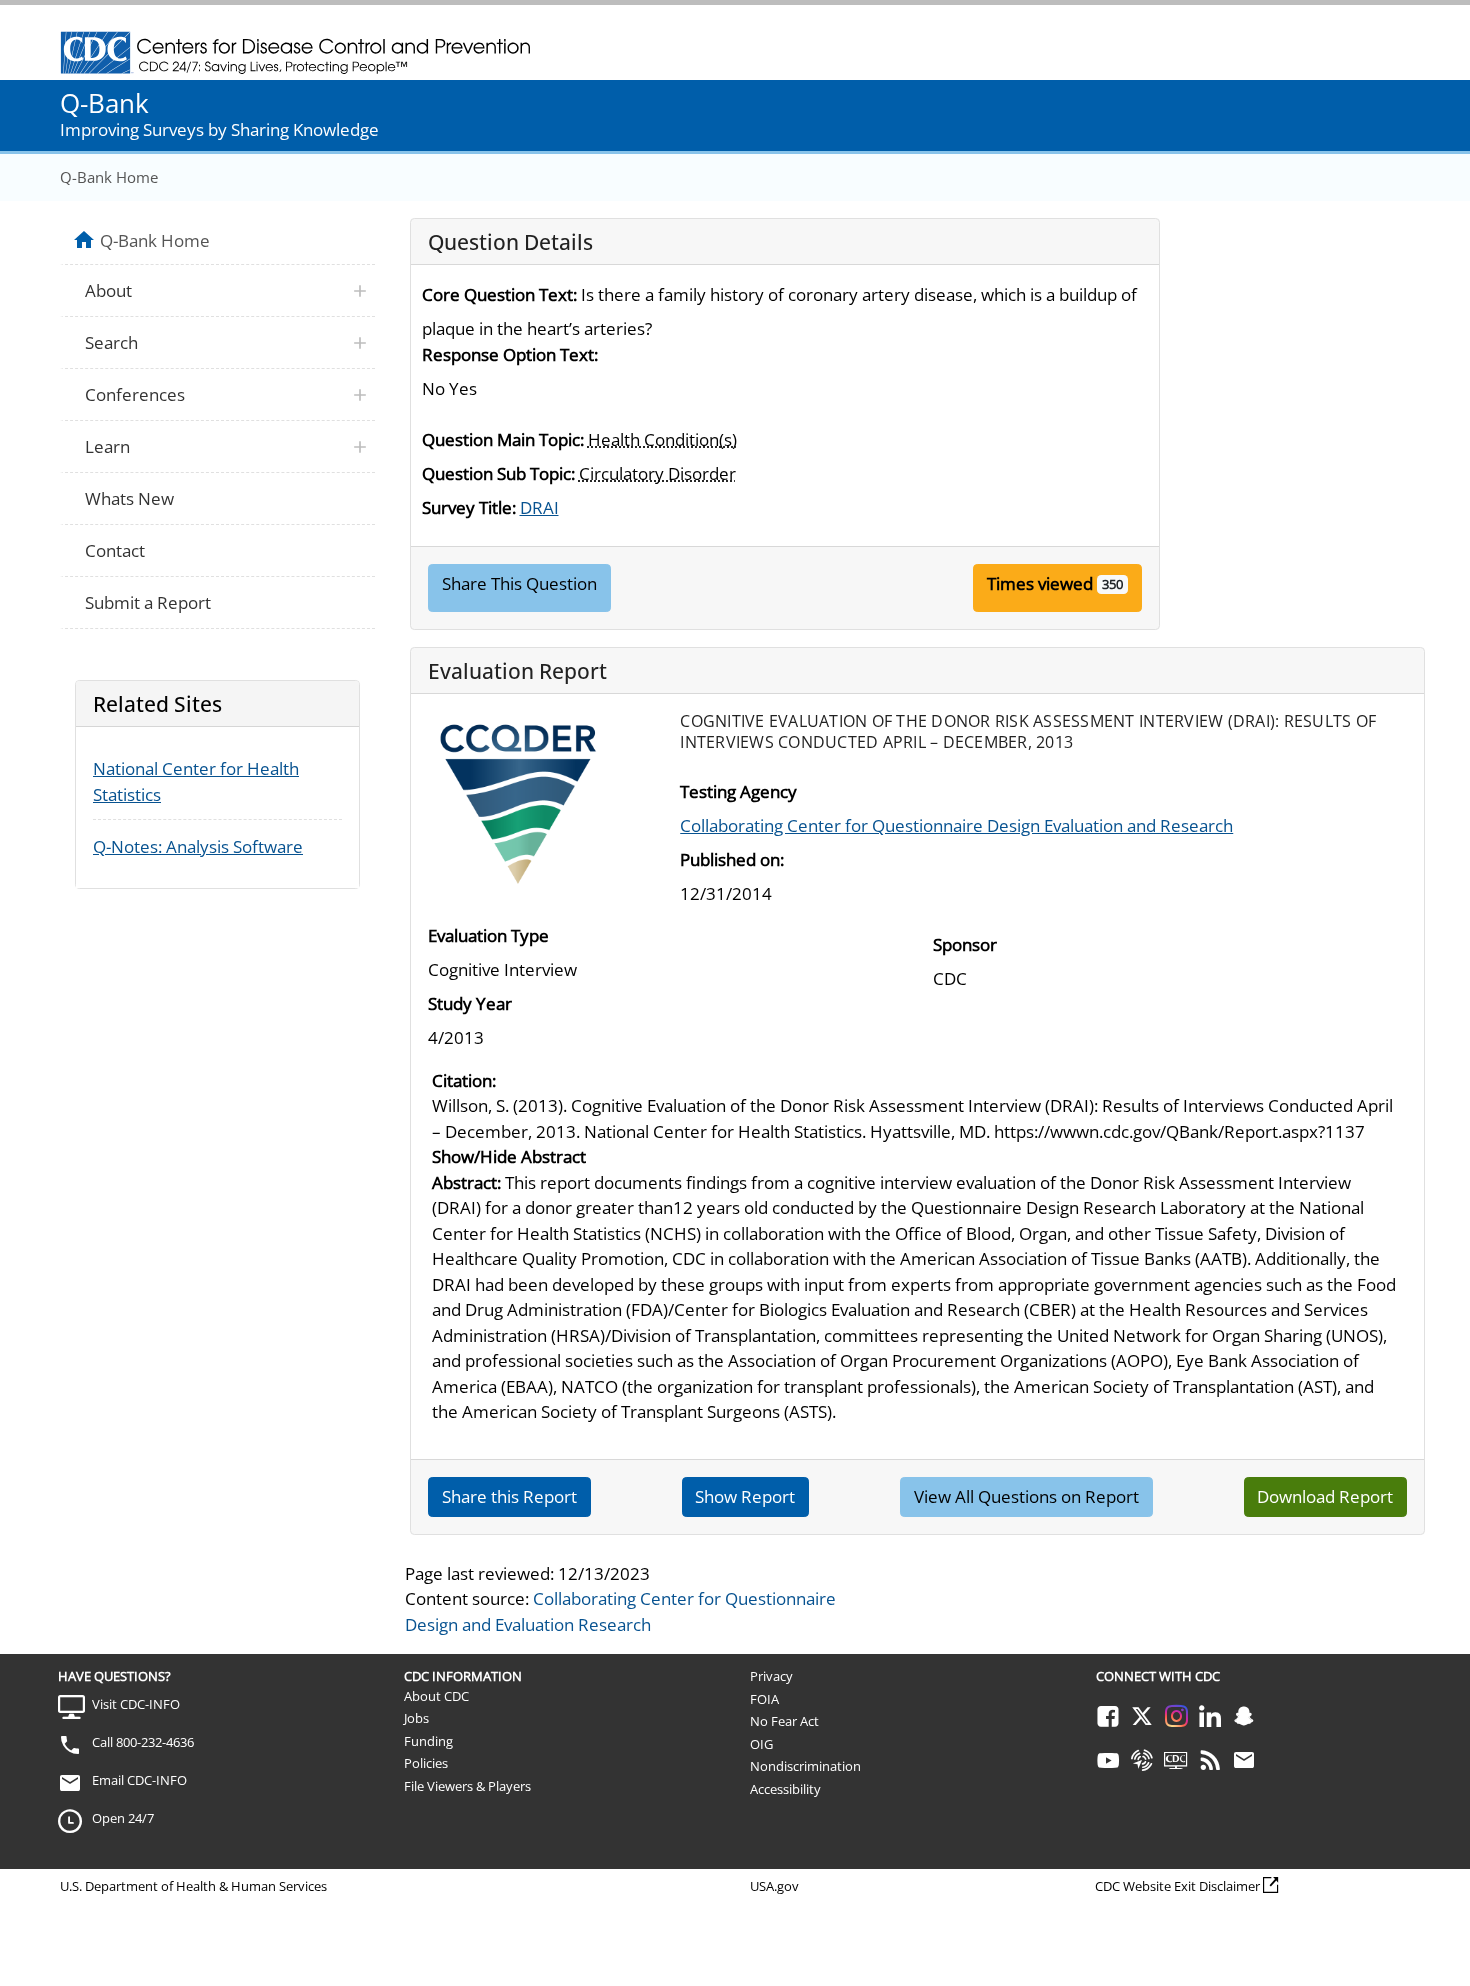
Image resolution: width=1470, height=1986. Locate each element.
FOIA (764, 1699)
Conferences (135, 394)
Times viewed (1040, 583)
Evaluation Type (488, 935)
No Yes (449, 388)
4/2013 (456, 1037)
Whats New (129, 498)
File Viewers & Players (467, 1786)
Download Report (1325, 1496)
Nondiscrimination (805, 1766)
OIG (761, 1744)
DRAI (539, 507)
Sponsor (965, 944)
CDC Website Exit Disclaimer (1177, 1886)
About (108, 290)
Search (111, 342)
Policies (426, 1763)
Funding (428, 1741)
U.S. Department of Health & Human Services (193, 1886)
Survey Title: (469, 507)
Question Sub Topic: (498, 473)
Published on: (732, 859)
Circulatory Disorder (657, 473)
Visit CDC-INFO (136, 1704)
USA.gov (774, 1886)
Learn (107, 446)
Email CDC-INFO (139, 1780)
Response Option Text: (510, 354)
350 (1112, 584)
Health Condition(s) (662, 439)
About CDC (436, 1696)
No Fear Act (784, 1721)
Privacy (771, 1676)
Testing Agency (738, 791)
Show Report (745, 1496)
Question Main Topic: (503, 439)
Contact (115, 550)
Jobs (416, 1718)
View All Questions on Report (1026, 1496)
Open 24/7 (123, 1818)
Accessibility (785, 1789)
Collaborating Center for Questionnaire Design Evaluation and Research (956, 825)
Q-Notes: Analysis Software (198, 846)
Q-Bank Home (109, 177)
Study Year (470, 1003)
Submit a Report (148, 602)
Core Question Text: (499, 294)
